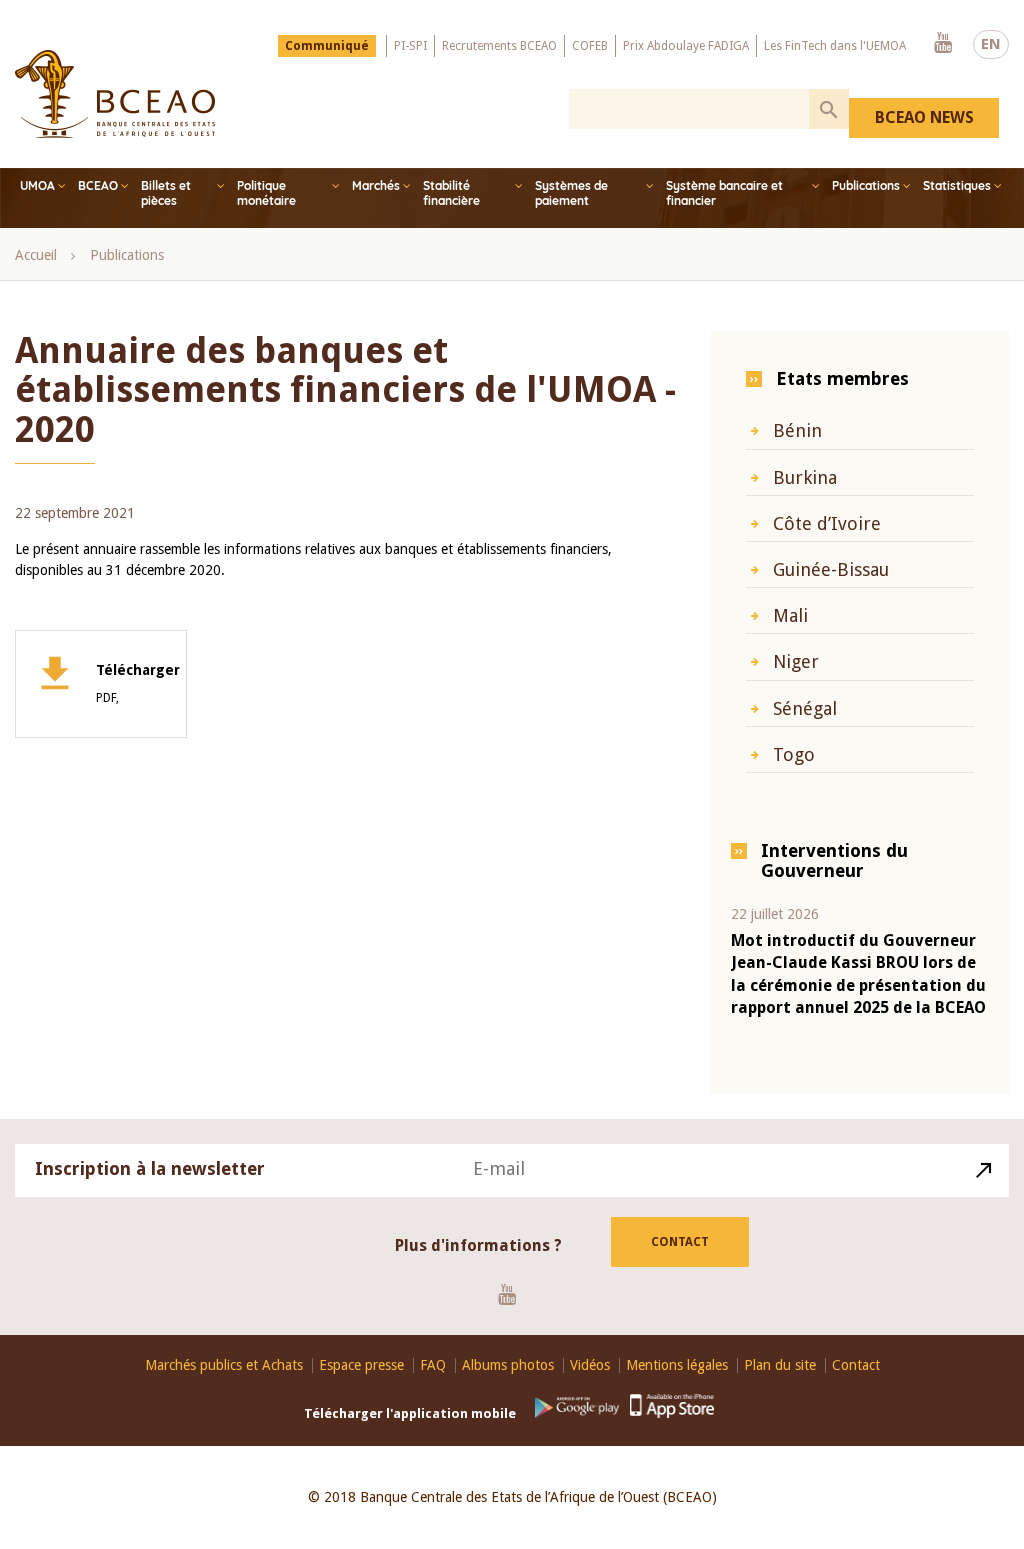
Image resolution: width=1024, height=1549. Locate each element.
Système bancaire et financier (724, 193)
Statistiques (957, 185)
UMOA (37, 185)
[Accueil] (115, 94)
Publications (866, 185)
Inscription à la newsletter (150, 1168)
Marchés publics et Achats (224, 1365)
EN (991, 44)
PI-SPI (410, 46)
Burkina (805, 477)
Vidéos (590, 1365)
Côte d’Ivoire (827, 523)
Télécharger (138, 684)
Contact (680, 1242)
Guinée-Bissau (831, 569)
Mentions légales (677, 1365)
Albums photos (508, 1365)
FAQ (433, 1365)
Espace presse (361, 1365)
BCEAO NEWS (924, 117)
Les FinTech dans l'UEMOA (835, 46)
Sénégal (805, 708)
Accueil (36, 255)
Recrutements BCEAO (499, 46)
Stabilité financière (451, 193)
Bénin (797, 430)
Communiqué (327, 46)
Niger (796, 661)
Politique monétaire (266, 193)
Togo (794, 754)
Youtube (943, 44)
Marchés (376, 185)
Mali (790, 615)
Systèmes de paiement (571, 193)
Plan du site (780, 1365)
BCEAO (98, 185)
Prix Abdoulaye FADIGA (686, 46)
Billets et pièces (166, 193)
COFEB (590, 46)
